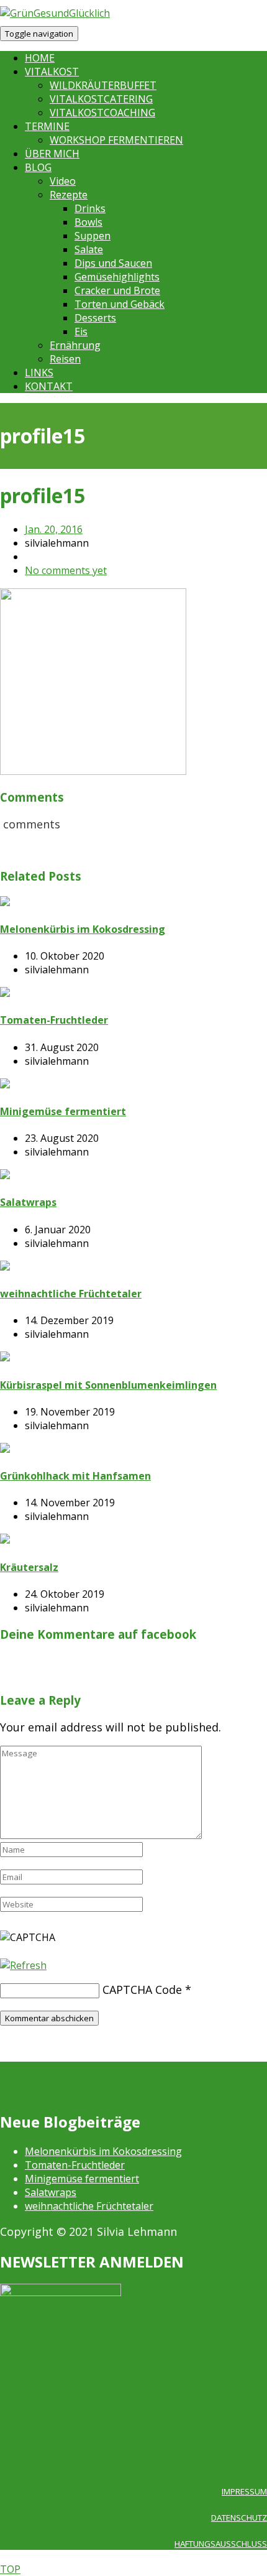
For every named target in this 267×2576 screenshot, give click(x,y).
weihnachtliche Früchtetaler (89, 2206)
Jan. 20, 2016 (54, 529)
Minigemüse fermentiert (82, 2179)
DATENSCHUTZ (239, 2518)
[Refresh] (23, 1965)
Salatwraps (51, 2192)
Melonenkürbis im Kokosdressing (103, 2151)
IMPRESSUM (244, 2491)
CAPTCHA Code (142, 1990)
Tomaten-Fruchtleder (75, 2165)
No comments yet (66, 570)
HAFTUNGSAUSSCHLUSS (221, 2544)
